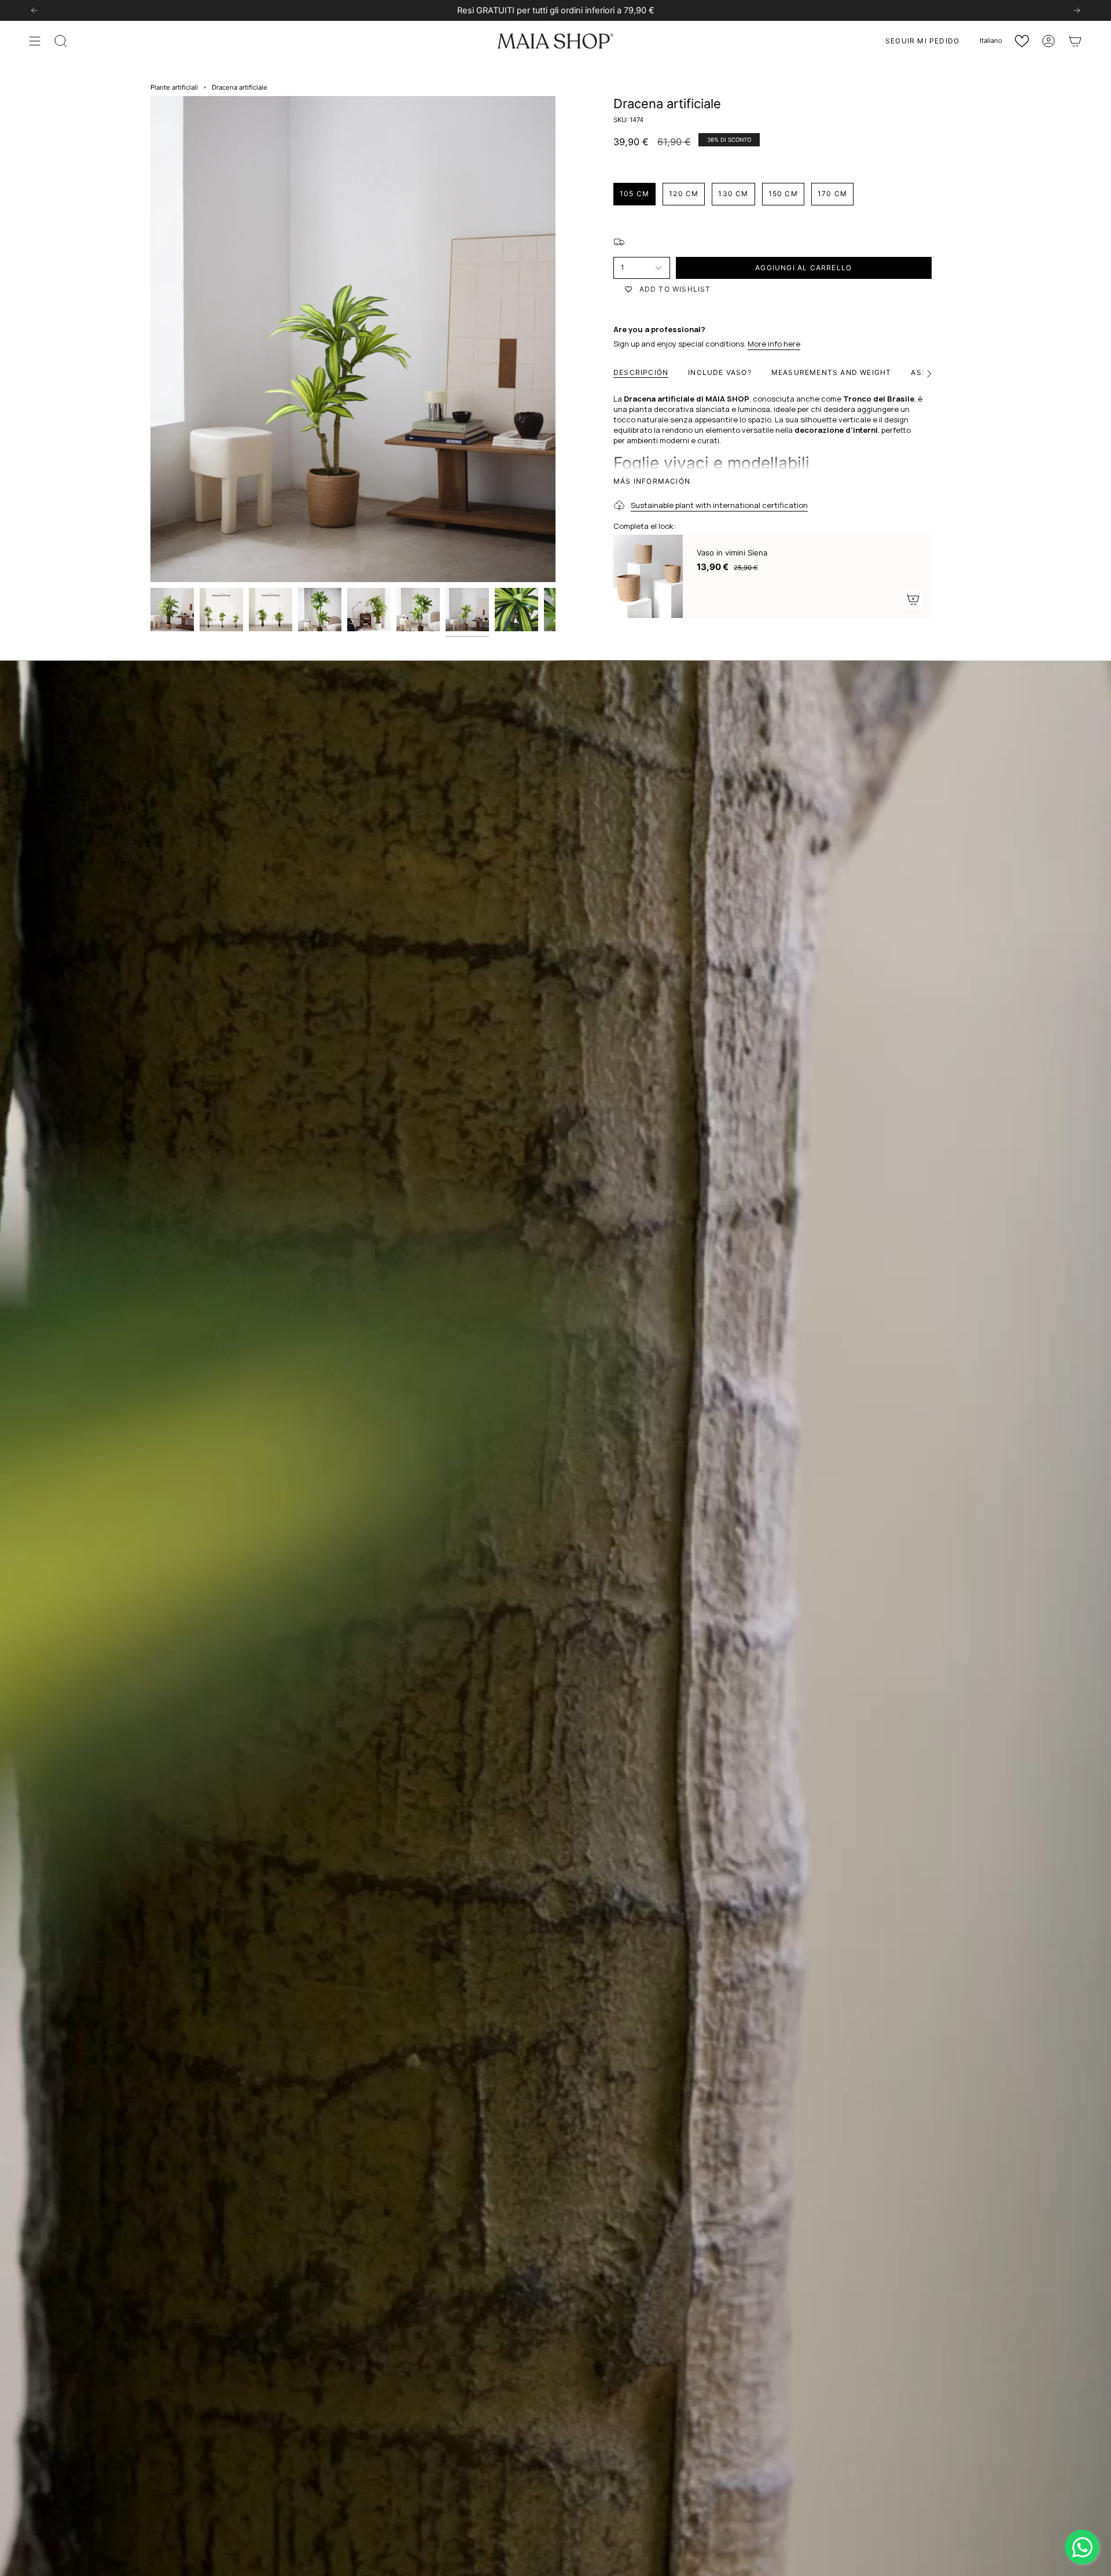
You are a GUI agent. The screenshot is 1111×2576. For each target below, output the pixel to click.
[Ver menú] (35, 41)
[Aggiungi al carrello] (913, 599)
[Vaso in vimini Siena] (648, 576)
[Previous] (34, 10)
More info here (774, 344)
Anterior (150, 339)
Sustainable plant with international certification (719, 505)
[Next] (1077, 10)
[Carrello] (1075, 41)
